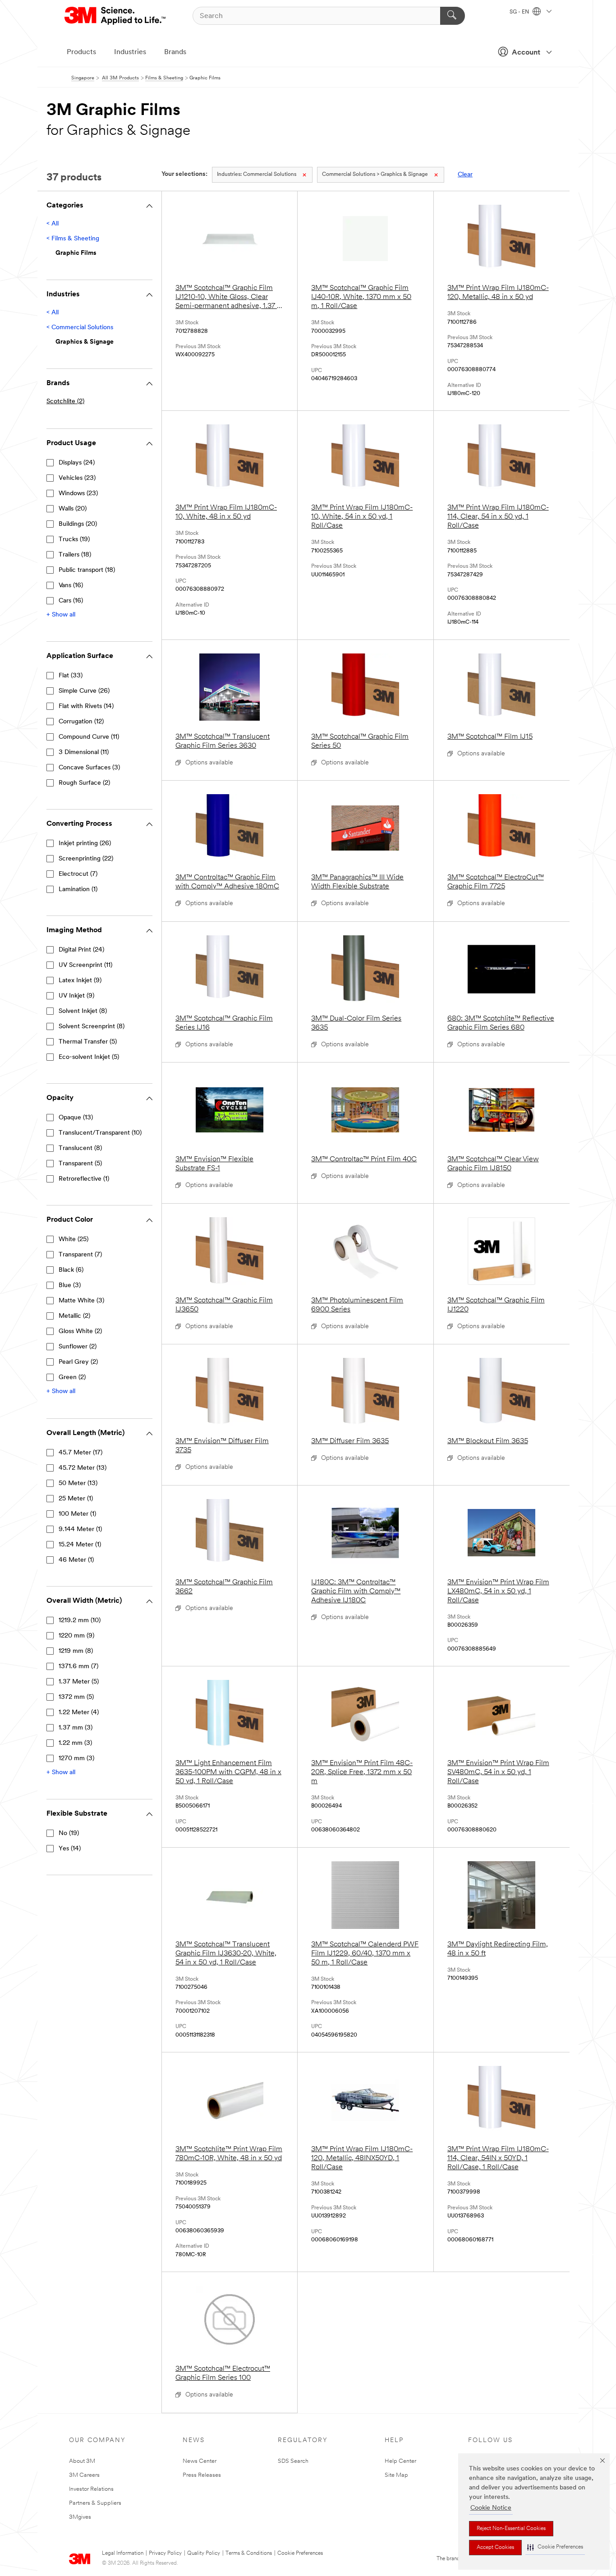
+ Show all (61, 615)
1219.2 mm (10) (80, 1621)
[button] (555, 2547)
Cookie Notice (491, 2508)
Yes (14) (70, 1849)
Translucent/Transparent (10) (100, 1133)
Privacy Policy (165, 2553)
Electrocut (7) (78, 874)
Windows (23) (78, 494)
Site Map (396, 2475)
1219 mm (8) (76, 1651)
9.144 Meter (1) (80, 1529)
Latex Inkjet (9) (80, 981)
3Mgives (80, 2517)
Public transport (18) (87, 570)
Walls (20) (73, 509)
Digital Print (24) (81, 950)
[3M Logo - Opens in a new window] (116, 16)
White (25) (74, 1240)
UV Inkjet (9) (76, 996)
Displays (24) (77, 463)
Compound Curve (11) (89, 737)
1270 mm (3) (76, 1759)
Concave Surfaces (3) (89, 768)
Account (526, 53)
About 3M (82, 2461)
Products (81, 52)
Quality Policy (204, 2553)
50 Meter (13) (78, 1483)
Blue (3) (70, 1286)
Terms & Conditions (249, 2553)
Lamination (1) (78, 890)
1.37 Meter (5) (79, 1682)
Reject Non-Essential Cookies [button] (511, 2529)
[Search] (453, 16)
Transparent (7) (80, 1255)
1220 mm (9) (76, 1636)
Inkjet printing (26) (85, 844)
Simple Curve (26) (84, 691)
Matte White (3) (81, 1301)
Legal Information (123, 2553)
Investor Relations (91, 2489)
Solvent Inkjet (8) (83, 1011)
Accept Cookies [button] (495, 2548)
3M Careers (84, 2475)
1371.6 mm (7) (78, 1667)
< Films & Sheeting (73, 239)
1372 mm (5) (76, 1697)
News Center (200, 2461)
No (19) (69, 1833)
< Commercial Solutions (80, 328)
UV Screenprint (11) (85, 965)
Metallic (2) (74, 1316)
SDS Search (293, 2461)
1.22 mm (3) (75, 1743)
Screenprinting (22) (86, 859)
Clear (465, 175)
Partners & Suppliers (95, 2503)
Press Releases (202, 2475)
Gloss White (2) (80, 1332)
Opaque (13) (76, 1118)
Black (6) (71, 1270)
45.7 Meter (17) (80, 1453)
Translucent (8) (80, 1148)
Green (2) (72, 1378)
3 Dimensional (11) (84, 752)
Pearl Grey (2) (78, 1362)
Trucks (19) (74, 540)
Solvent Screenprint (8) (92, 1027)
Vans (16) (71, 586)
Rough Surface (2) (84, 783)
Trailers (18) (75, 555)
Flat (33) (71, 676)
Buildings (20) (78, 524)
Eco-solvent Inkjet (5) (89, 1057)
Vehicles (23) (77, 478)
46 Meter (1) (76, 1560)
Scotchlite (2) (65, 402)
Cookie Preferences (300, 2553)
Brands (175, 52)
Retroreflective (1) (84, 1179)
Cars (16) (71, 601)
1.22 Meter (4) (79, 1713)
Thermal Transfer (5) (88, 1042)
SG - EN (520, 12)
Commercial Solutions (257, 175)
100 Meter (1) (77, 1514)
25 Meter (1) (76, 1499)
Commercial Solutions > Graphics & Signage (375, 175)
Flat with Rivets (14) (86, 706)
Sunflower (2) (78, 1347)
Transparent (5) (80, 1164)
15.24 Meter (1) (80, 1545)
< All (53, 224)
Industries (130, 52)
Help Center (400, 2461)
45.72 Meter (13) (83, 1468)
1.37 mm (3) (76, 1728)
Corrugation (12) (81, 722)
